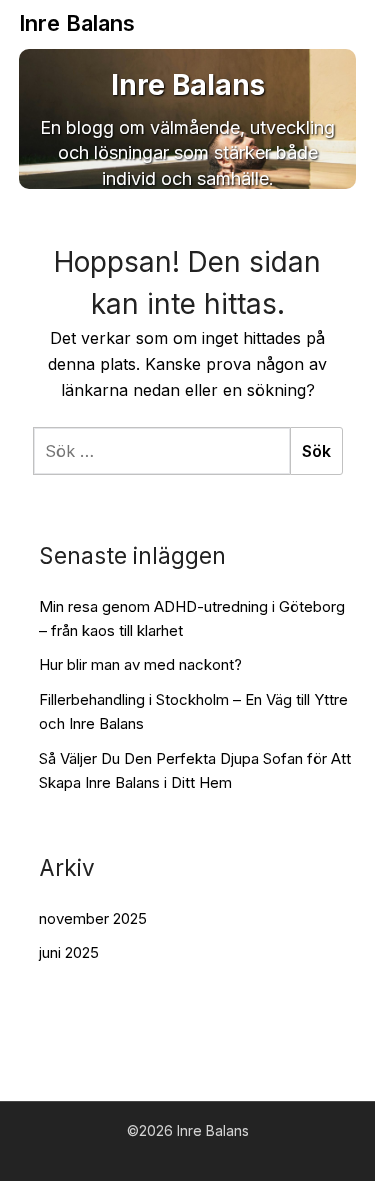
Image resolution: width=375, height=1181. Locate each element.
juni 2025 (69, 952)
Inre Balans (77, 23)
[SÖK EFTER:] (161, 451)
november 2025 (93, 918)
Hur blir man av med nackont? (140, 664)
